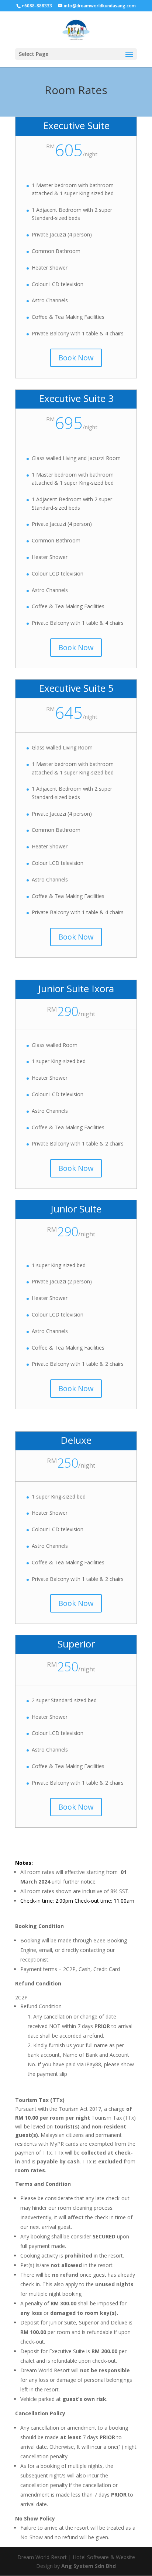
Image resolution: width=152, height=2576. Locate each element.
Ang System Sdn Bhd (89, 2566)
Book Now (76, 358)
